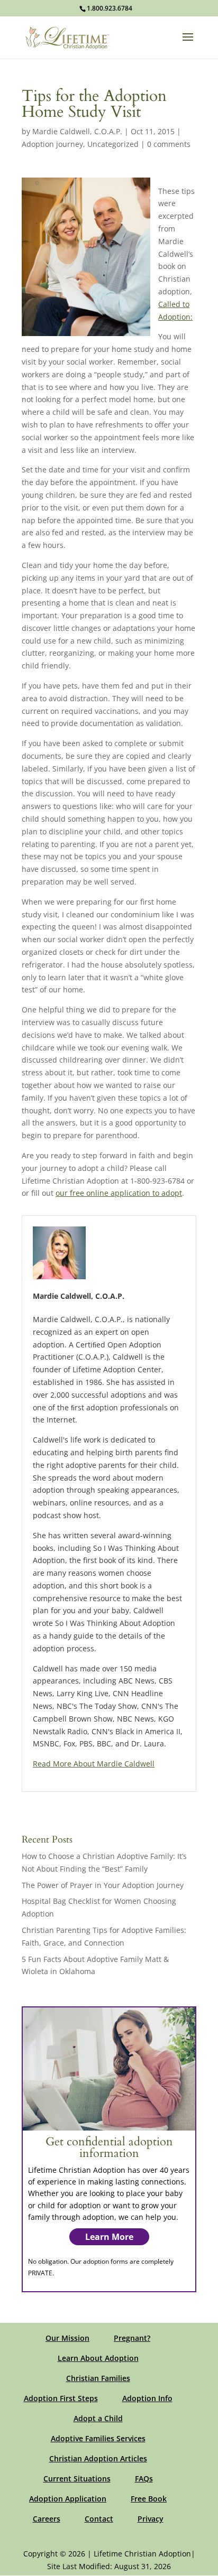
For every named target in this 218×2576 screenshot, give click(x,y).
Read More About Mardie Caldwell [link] (94, 1764)
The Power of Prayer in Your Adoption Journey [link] (103, 1885)
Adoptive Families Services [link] (98, 2438)
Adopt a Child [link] (98, 2418)
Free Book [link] (149, 2499)
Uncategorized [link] (113, 144)
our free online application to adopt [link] (119, 1193)
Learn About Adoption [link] (98, 2358)
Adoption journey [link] (52, 144)
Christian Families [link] (98, 2378)
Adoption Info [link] (147, 2398)
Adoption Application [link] (68, 2499)
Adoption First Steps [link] (61, 2398)
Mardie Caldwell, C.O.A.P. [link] (77, 131)
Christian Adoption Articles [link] (98, 2458)
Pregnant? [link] (132, 2338)
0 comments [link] (169, 144)
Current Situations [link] (77, 2479)
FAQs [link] (144, 2479)
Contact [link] (99, 2519)
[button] (188, 44)
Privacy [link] (151, 2519)
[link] (67, 37)
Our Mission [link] (67, 2338)
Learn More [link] (109, 2237)
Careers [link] (47, 2519)
